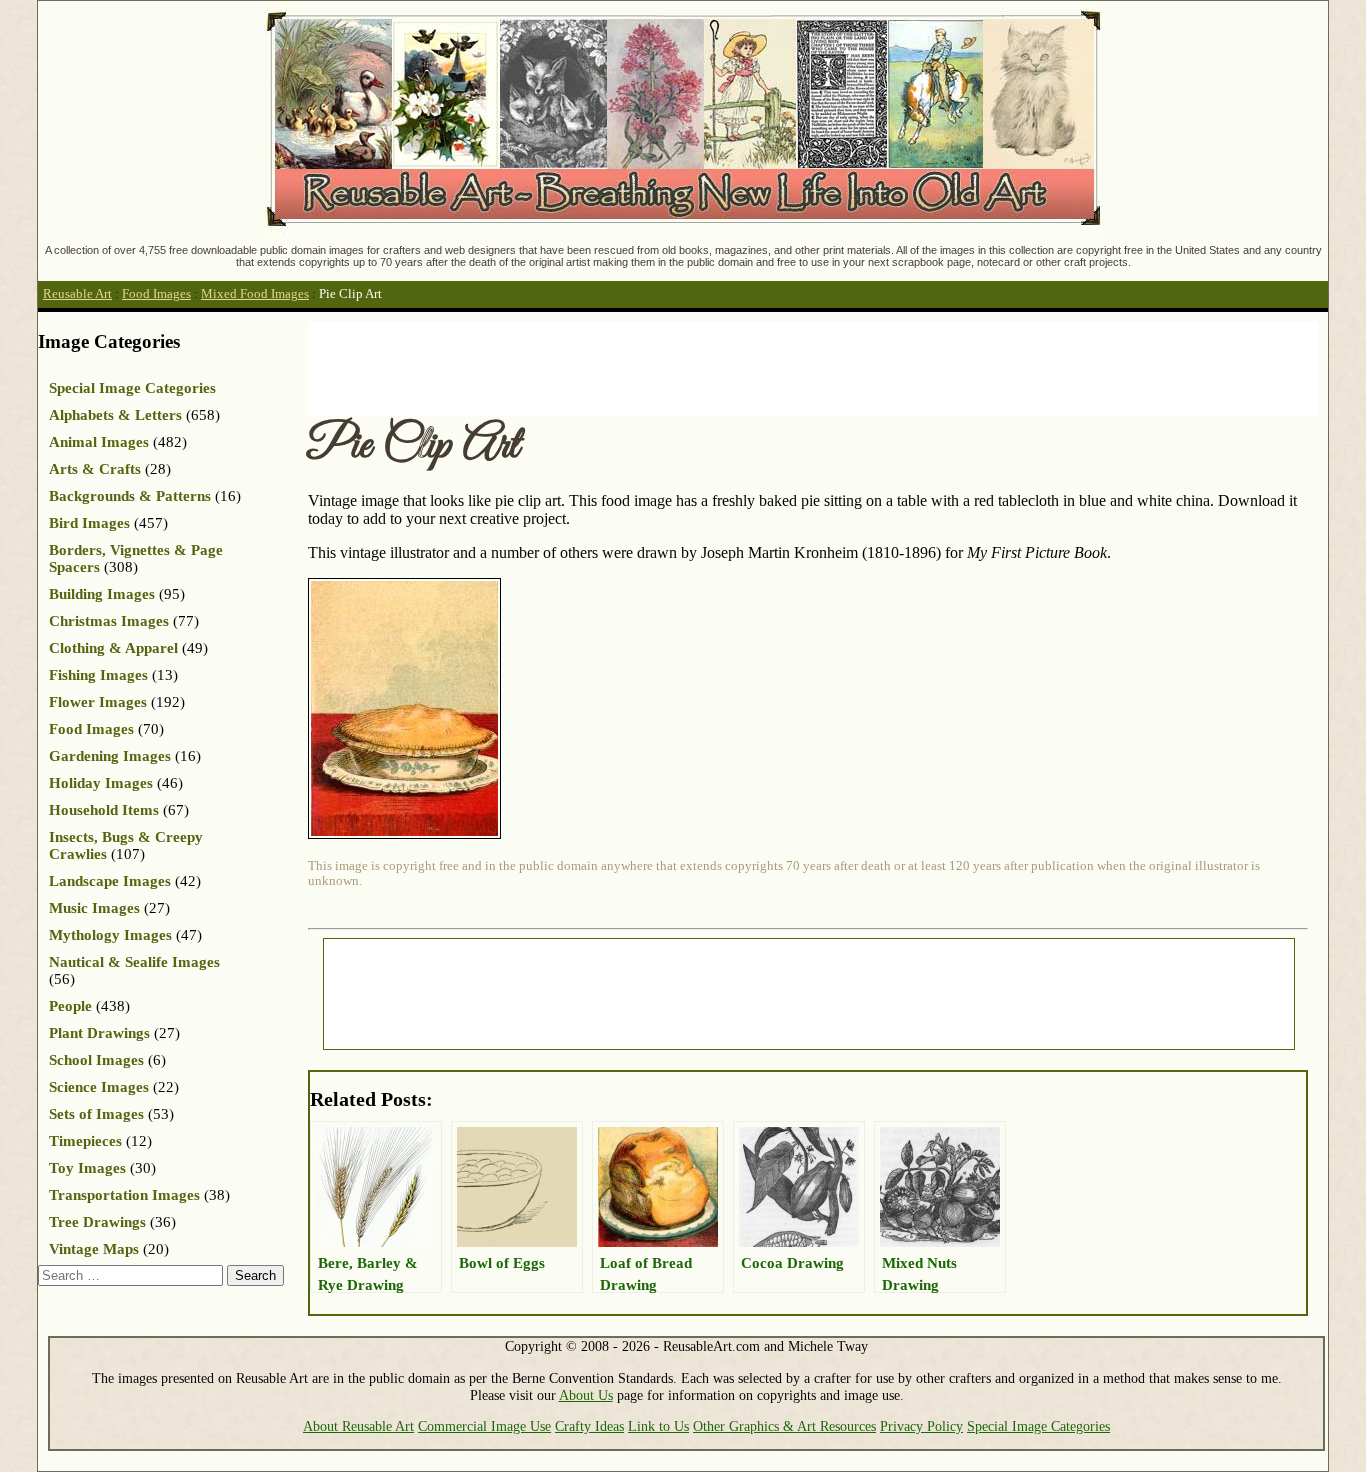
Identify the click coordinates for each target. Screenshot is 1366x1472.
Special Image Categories (132, 388)
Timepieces (85, 1141)
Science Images (99, 1087)
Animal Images (99, 442)
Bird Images (89, 523)
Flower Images (98, 702)
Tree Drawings (97, 1222)
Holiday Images (101, 783)
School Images (96, 1060)
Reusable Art (77, 294)
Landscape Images (110, 881)
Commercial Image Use (484, 1426)
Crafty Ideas (589, 1426)
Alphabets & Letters (115, 415)
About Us (586, 1395)
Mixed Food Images (255, 294)
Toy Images (87, 1168)
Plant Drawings (99, 1033)
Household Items (104, 810)
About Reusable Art (358, 1426)
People (70, 1006)
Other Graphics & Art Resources (784, 1426)
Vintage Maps (94, 1249)
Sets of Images (96, 1114)
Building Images (102, 594)
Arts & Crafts (95, 469)
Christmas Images (109, 621)
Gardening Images (110, 756)
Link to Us (658, 1426)
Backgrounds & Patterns (130, 496)
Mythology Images (110, 935)
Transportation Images (124, 1195)
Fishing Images (98, 675)
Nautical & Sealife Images (134, 962)
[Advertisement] (672, 367)
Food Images (156, 294)
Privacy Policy (921, 1426)
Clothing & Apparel (113, 648)
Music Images (94, 908)
